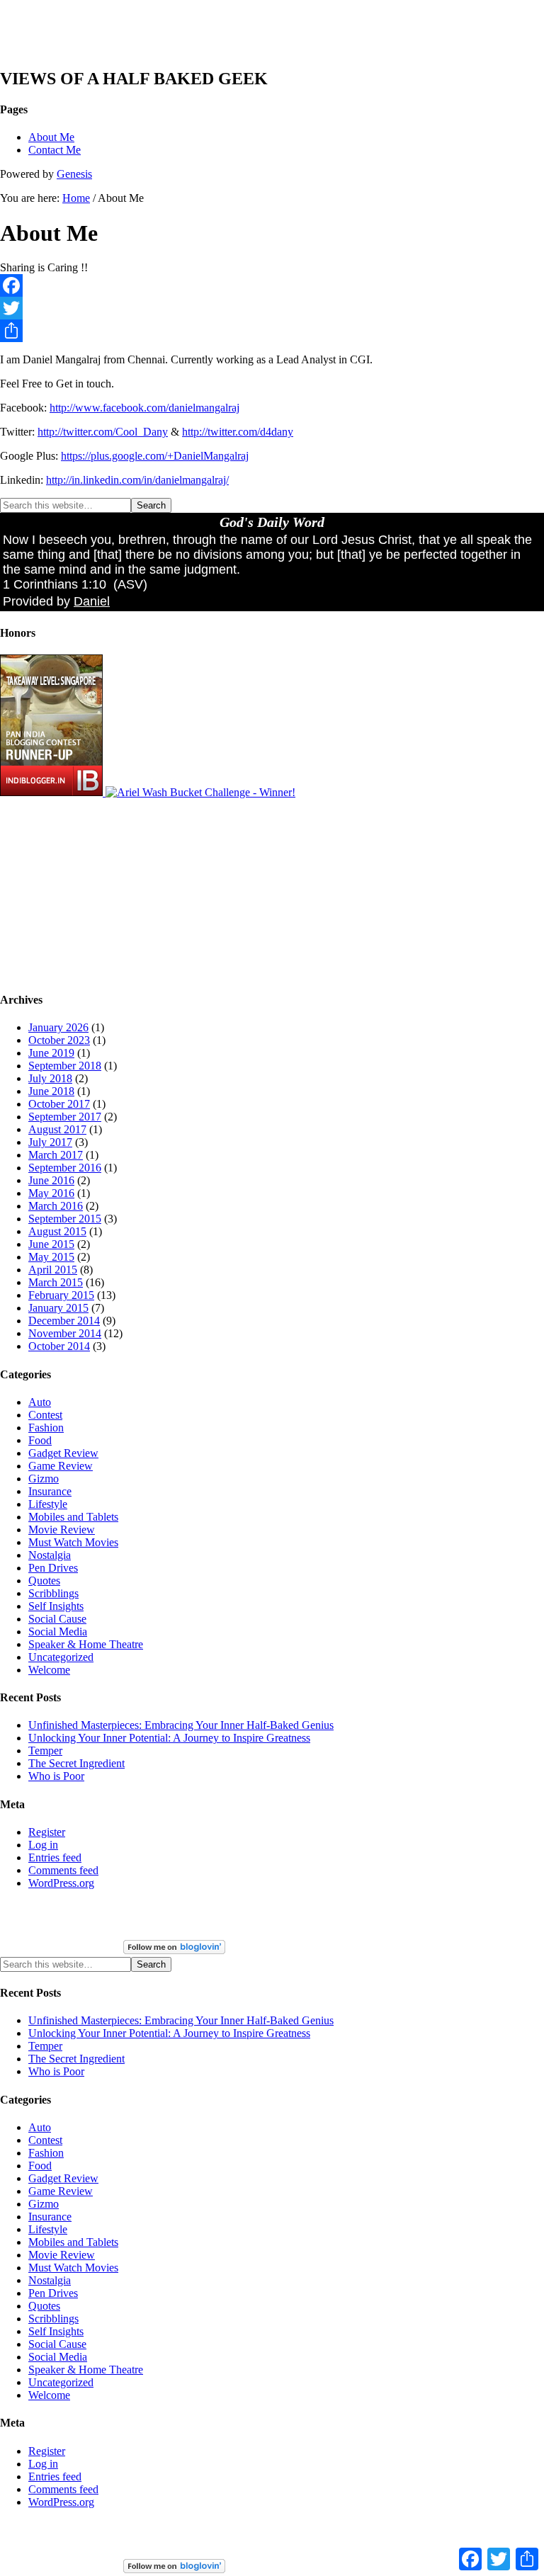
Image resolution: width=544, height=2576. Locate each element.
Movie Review (62, 1530)
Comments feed (63, 1870)
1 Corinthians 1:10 (55, 584)
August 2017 (57, 1129)
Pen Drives (53, 1568)
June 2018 (51, 1091)
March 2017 (56, 1155)
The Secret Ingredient (76, 1763)
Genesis (74, 174)
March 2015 (56, 1282)
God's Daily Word (272, 522)
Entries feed (55, 1857)
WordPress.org (61, 1883)
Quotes (44, 1581)
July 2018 (50, 1078)
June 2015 (51, 1244)
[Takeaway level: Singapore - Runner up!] (53, 792)
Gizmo (44, 1479)
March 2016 (56, 1206)
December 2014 (64, 1321)
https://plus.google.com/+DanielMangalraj (155, 456)
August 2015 (57, 1231)
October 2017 (59, 1104)
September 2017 (65, 1117)
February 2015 (61, 1295)
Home (76, 198)
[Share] (272, 331)
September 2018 (65, 1066)
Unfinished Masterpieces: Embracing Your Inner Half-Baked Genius (181, 1725)
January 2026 (58, 1027)
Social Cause (57, 1619)
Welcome (49, 1670)
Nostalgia (50, 1555)
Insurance (50, 1491)
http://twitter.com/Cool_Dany (103, 432)
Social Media (58, 1632)
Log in (43, 1845)
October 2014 (59, 1346)
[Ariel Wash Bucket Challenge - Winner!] (200, 792)
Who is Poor (56, 1776)
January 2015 (58, 1308)
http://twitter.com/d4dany (238, 432)
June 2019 (51, 1053)
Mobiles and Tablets (73, 1517)
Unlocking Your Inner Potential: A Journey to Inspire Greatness (169, 1738)
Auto (40, 1402)
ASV (130, 584)
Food (40, 1440)
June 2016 (51, 1180)
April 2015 (53, 1270)
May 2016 (51, 1193)
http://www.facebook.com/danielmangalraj (144, 408)
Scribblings (53, 1593)
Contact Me (55, 150)
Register (47, 1832)
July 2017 (50, 1142)
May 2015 (51, 1257)
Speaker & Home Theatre (86, 1644)
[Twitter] (272, 308)
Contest (45, 1415)
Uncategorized (61, 1657)
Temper (45, 1751)
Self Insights (56, 1606)
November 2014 (65, 1333)
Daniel (92, 601)
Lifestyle (48, 1504)
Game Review (61, 1466)
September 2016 (65, 1168)
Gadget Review (63, 1453)
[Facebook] (272, 285)
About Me (51, 137)
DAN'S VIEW (68, 40)
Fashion (46, 1428)
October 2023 (59, 1040)
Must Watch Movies (73, 1542)
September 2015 (65, 1219)
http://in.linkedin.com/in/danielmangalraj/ (137, 480)
